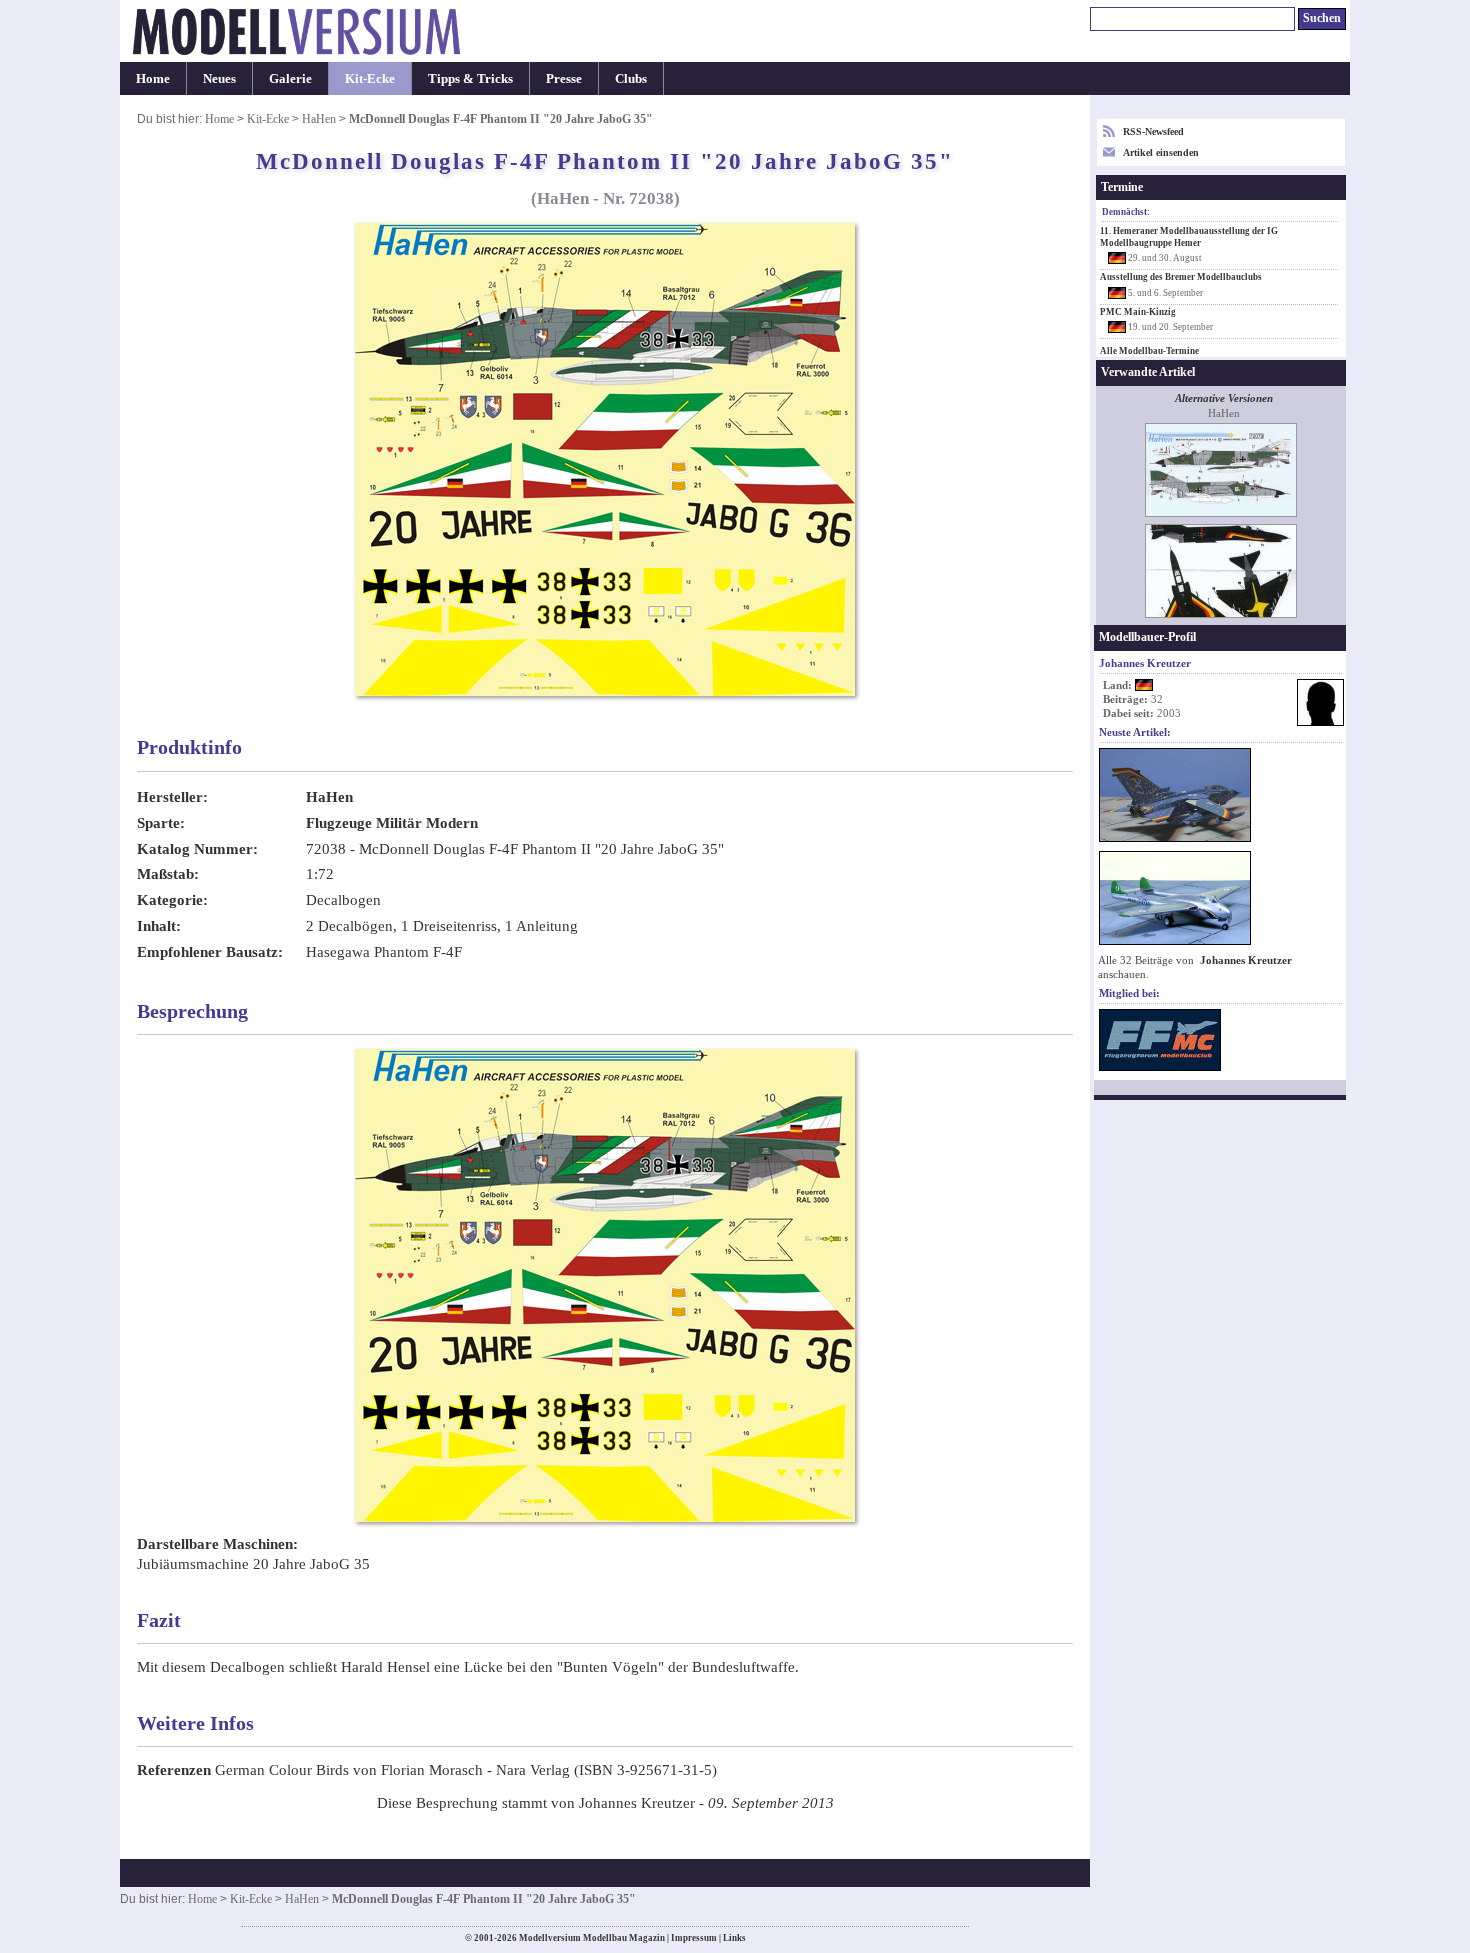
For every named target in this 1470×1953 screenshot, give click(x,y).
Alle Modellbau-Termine (1149, 351)
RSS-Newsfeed (1153, 131)
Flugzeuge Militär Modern (392, 823)
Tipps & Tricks (470, 78)
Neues (219, 78)
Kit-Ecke (370, 78)
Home (153, 78)
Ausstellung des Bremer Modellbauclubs (1181, 277)
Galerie (290, 78)
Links (734, 1938)
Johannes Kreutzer (1246, 960)
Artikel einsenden (1161, 152)
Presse (564, 78)
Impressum (694, 1938)
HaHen (319, 119)
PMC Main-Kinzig (1138, 312)
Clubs (631, 78)
